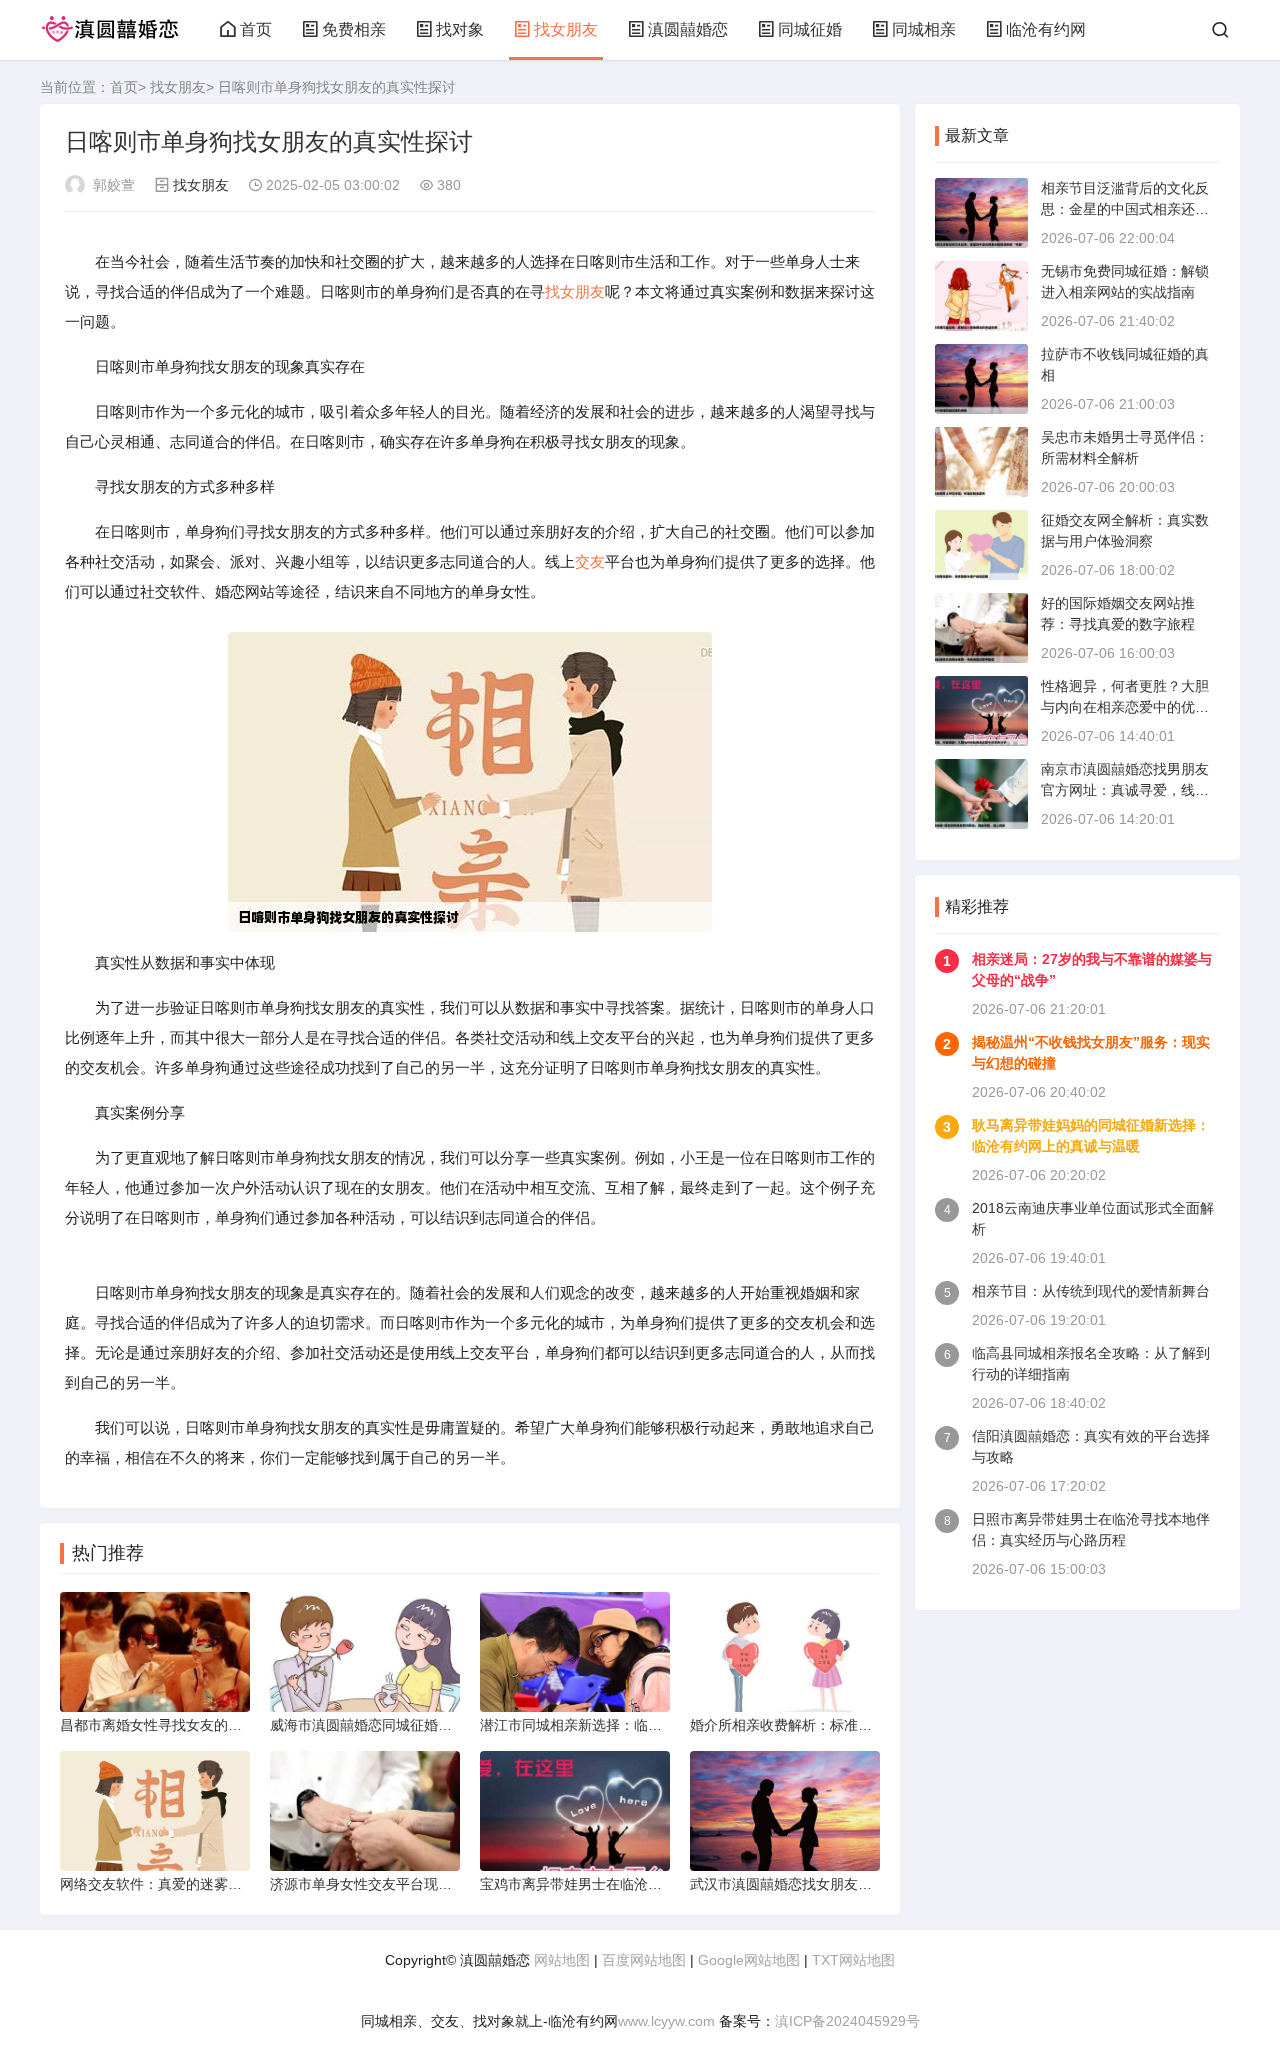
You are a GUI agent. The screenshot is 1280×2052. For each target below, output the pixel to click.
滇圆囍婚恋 (688, 29)
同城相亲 (924, 29)
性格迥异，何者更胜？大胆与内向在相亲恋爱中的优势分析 (1125, 707)
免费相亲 (354, 29)
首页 (256, 29)
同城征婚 (810, 29)
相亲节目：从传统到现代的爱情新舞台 (1091, 1291)
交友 (590, 561)
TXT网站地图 (853, 1960)
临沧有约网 (1046, 29)
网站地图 (562, 1960)
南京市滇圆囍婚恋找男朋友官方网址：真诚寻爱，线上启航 (1125, 790)
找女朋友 (566, 29)
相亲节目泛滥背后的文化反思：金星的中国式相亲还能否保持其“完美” (1125, 209)
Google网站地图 (749, 1960)
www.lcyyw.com (666, 2021)
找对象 (460, 29)
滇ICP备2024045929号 (847, 2021)
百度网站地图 (644, 1960)
